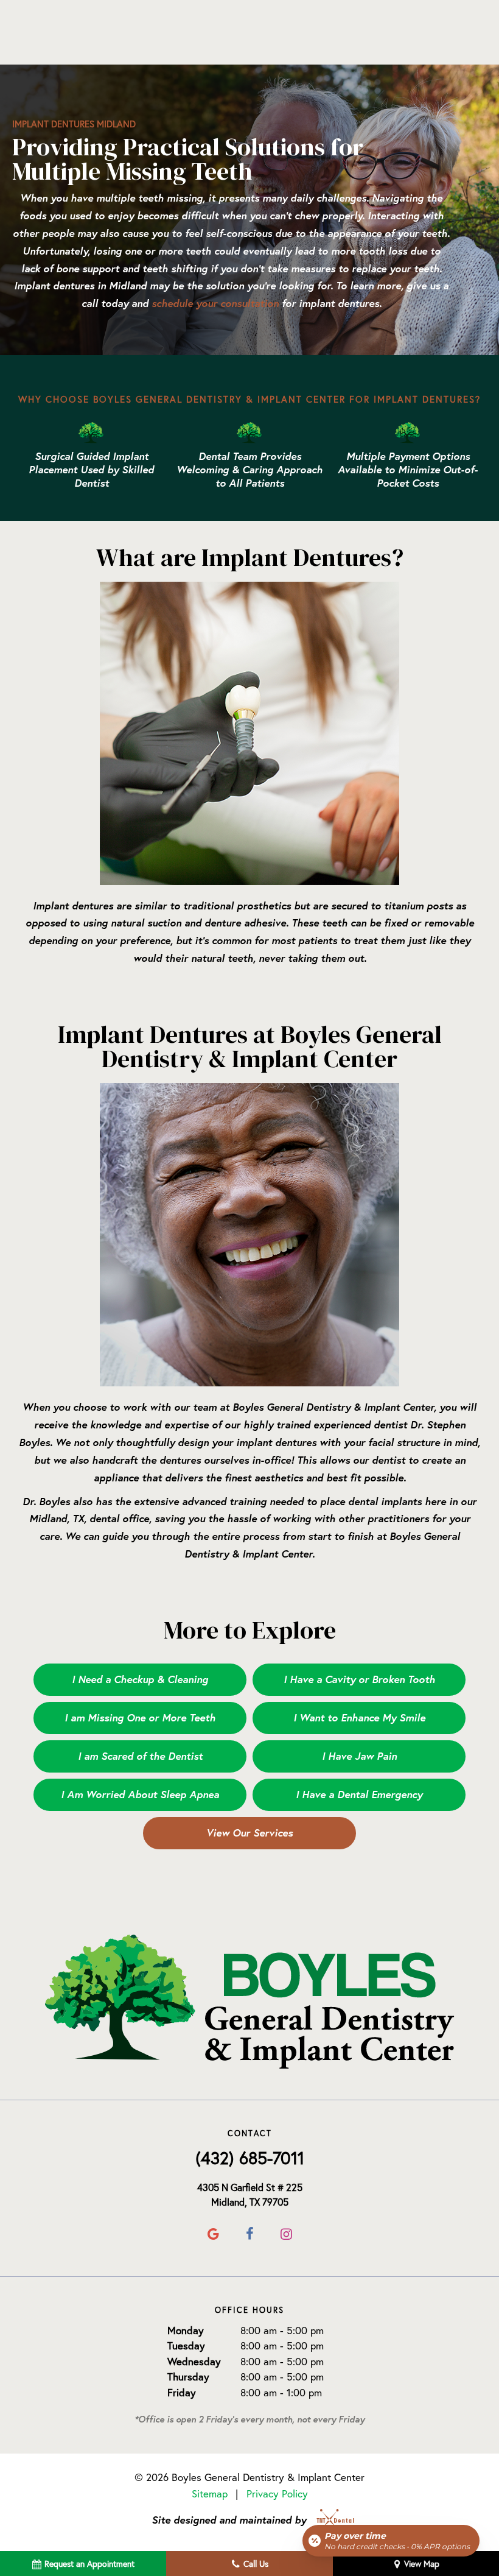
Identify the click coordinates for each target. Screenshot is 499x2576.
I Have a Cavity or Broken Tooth (359, 1679)
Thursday (188, 2377)
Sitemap (210, 2493)
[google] (213, 2234)
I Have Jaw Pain (359, 1756)
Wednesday (194, 2361)
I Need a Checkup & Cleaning (140, 1679)
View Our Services (249, 1833)
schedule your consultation (215, 303)
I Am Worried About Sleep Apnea (140, 1794)
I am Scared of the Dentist (140, 1756)
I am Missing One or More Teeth (140, 1717)
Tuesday (186, 2345)
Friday (182, 2392)
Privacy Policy (277, 2493)
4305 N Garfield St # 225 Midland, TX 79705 (250, 2195)
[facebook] (249, 2234)
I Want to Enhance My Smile (359, 1717)
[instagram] (286, 2234)
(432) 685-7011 (250, 2158)
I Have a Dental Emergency (359, 1794)
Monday (186, 2330)
